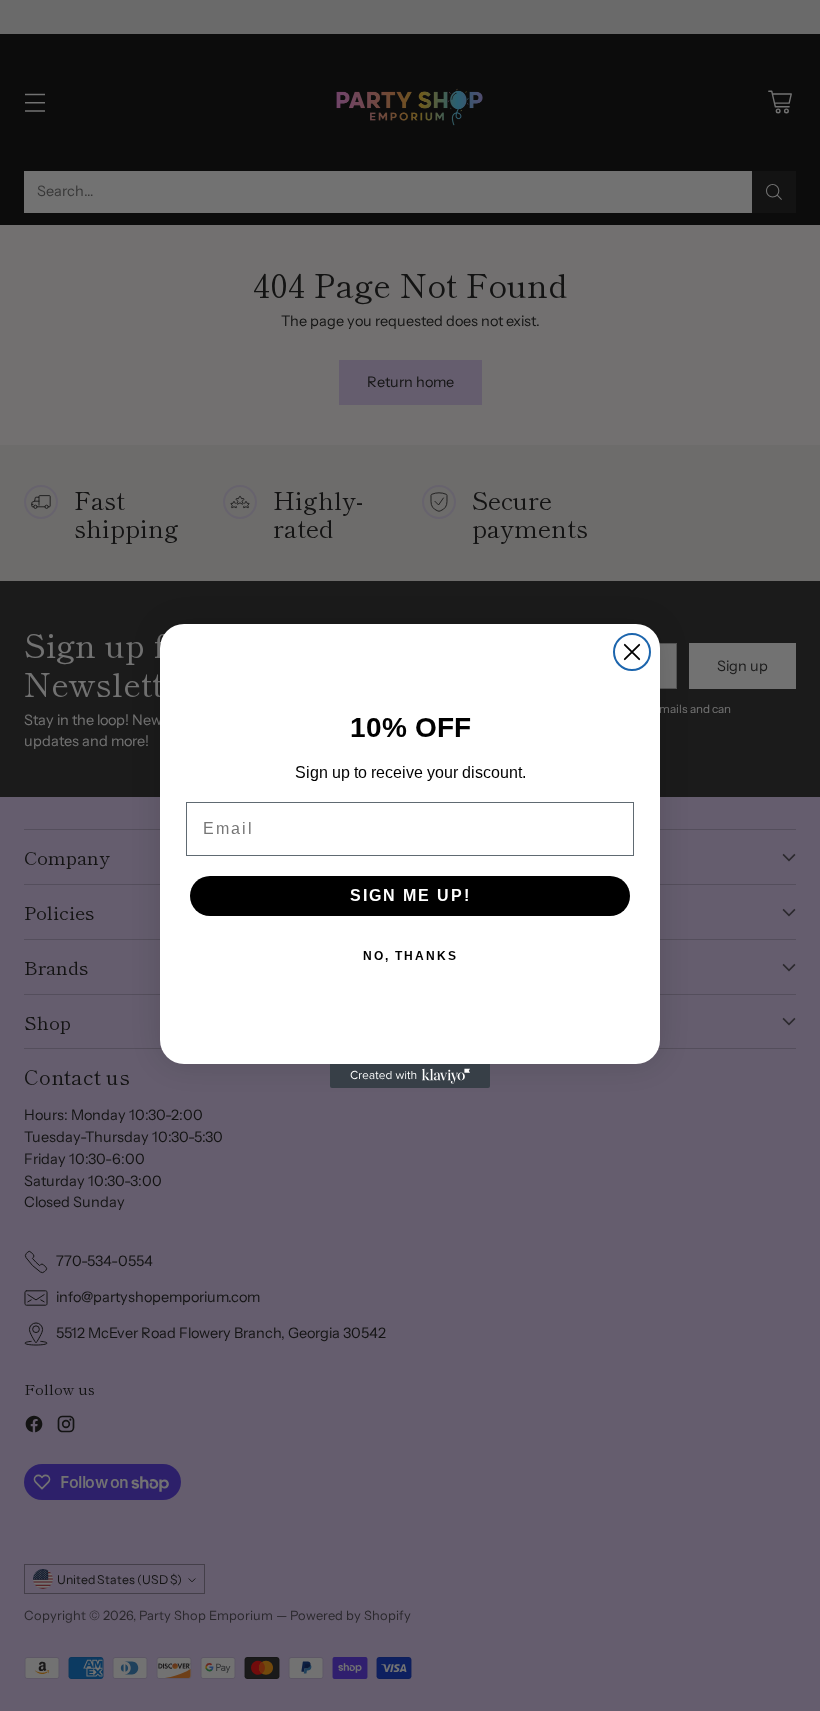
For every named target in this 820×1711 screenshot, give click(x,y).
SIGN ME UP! (410, 895)
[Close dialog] (632, 652)
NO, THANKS (410, 956)
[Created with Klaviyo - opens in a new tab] (410, 1076)
